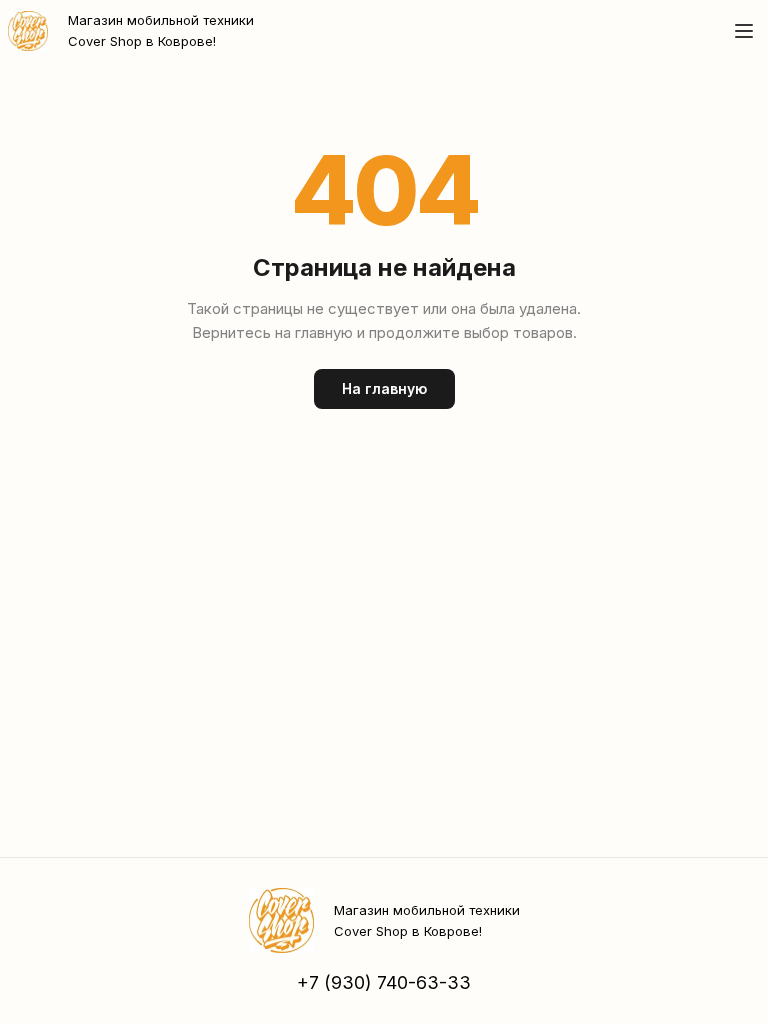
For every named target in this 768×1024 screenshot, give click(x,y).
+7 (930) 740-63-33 (384, 983)
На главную (384, 388)
